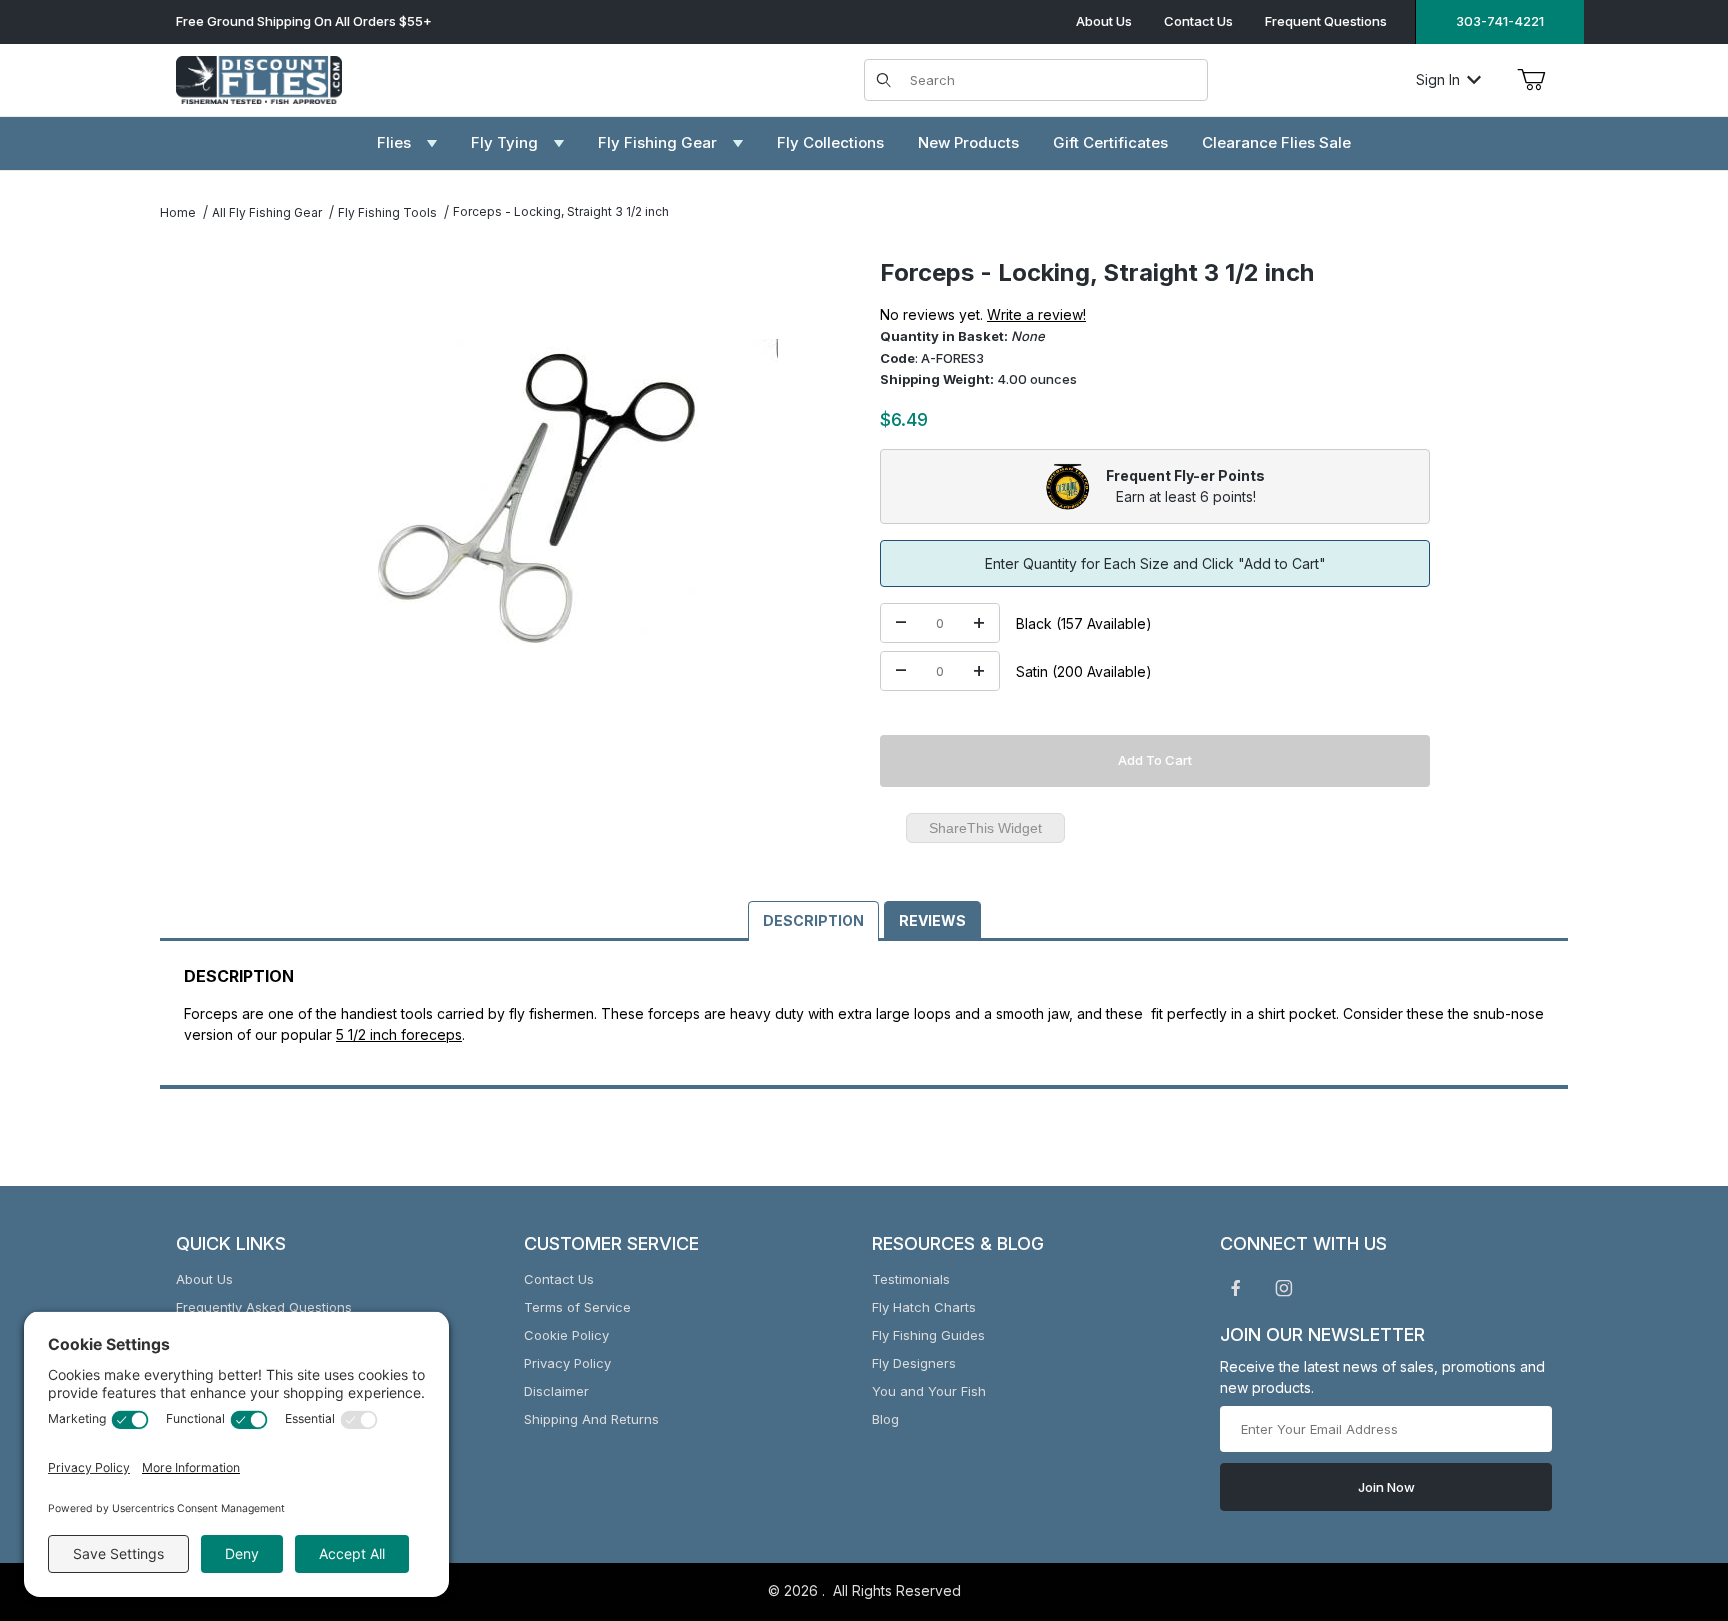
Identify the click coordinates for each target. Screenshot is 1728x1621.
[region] (200, 490)
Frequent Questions (1326, 21)
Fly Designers (914, 1363)
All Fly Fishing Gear (267, 212)
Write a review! (1036, 314)
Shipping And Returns (591, 1419)
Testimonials (911, 1279)
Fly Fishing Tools (387, 212)
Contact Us (1198, 21)
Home (178, 212)
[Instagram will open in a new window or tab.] (1284, 1288)
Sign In (1438, 79)
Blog (885, 1419)
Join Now (1386, 1487)
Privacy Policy (567, 1363)
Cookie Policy (566, 1335)
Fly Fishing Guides (928, 1335)
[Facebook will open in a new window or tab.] (1236, 1288)
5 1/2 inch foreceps (399, 1034)
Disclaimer (556, 1391)
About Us (1104, 21)
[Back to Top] (1667, 1496)
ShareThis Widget (985, 828)
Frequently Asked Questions (264, 1307)
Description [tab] (813, 920)
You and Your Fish (929, 1391)
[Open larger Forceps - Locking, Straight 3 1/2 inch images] (538, 498)
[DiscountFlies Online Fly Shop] (259, 77)
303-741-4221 (1500, 21)
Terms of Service (577, 1307)
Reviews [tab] (932, 920)
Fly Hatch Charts (924, 1307)
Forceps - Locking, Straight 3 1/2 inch (561, 211)
